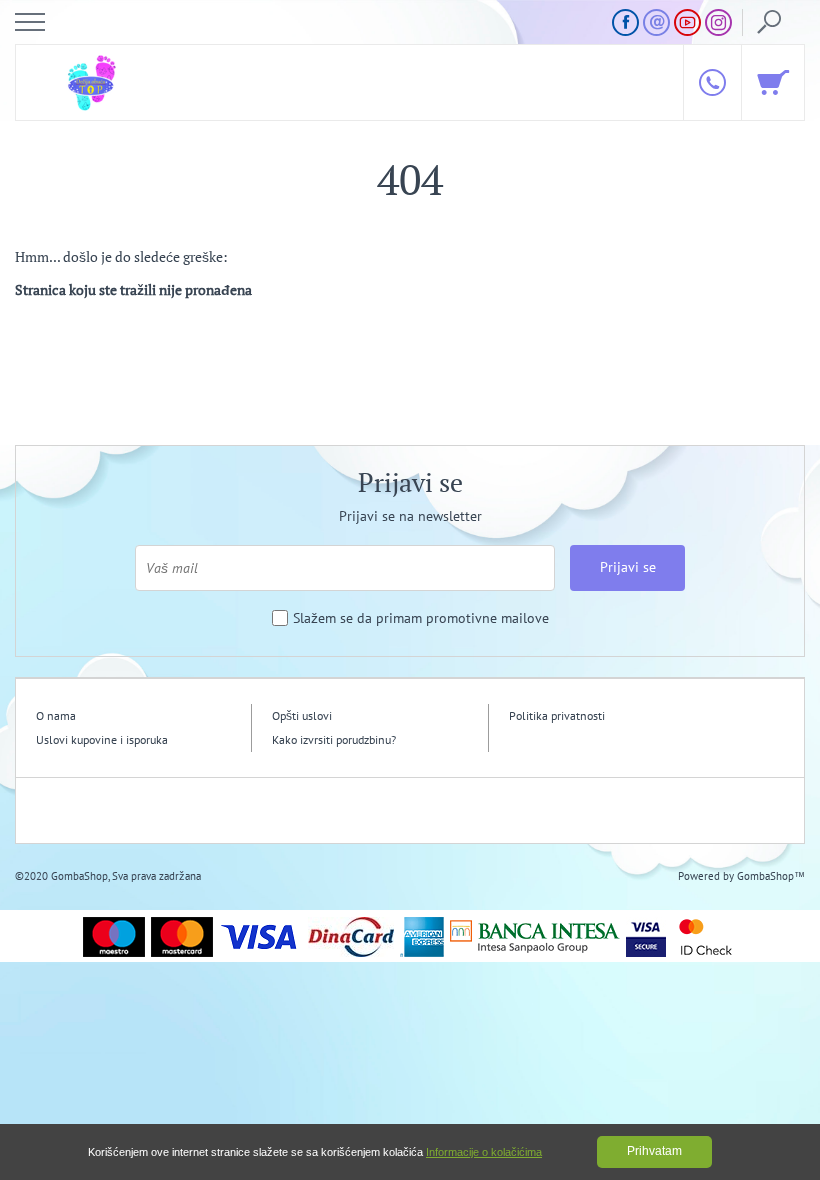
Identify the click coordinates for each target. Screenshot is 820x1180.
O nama (56, 715)
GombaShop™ (771, 876)
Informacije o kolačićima (484, 1152)
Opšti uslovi (302, 715)
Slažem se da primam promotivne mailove (421, 618)
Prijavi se (628, 567)
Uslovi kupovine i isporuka (102, 739)
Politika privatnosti (557, 715)
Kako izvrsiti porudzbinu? (334, 739)
